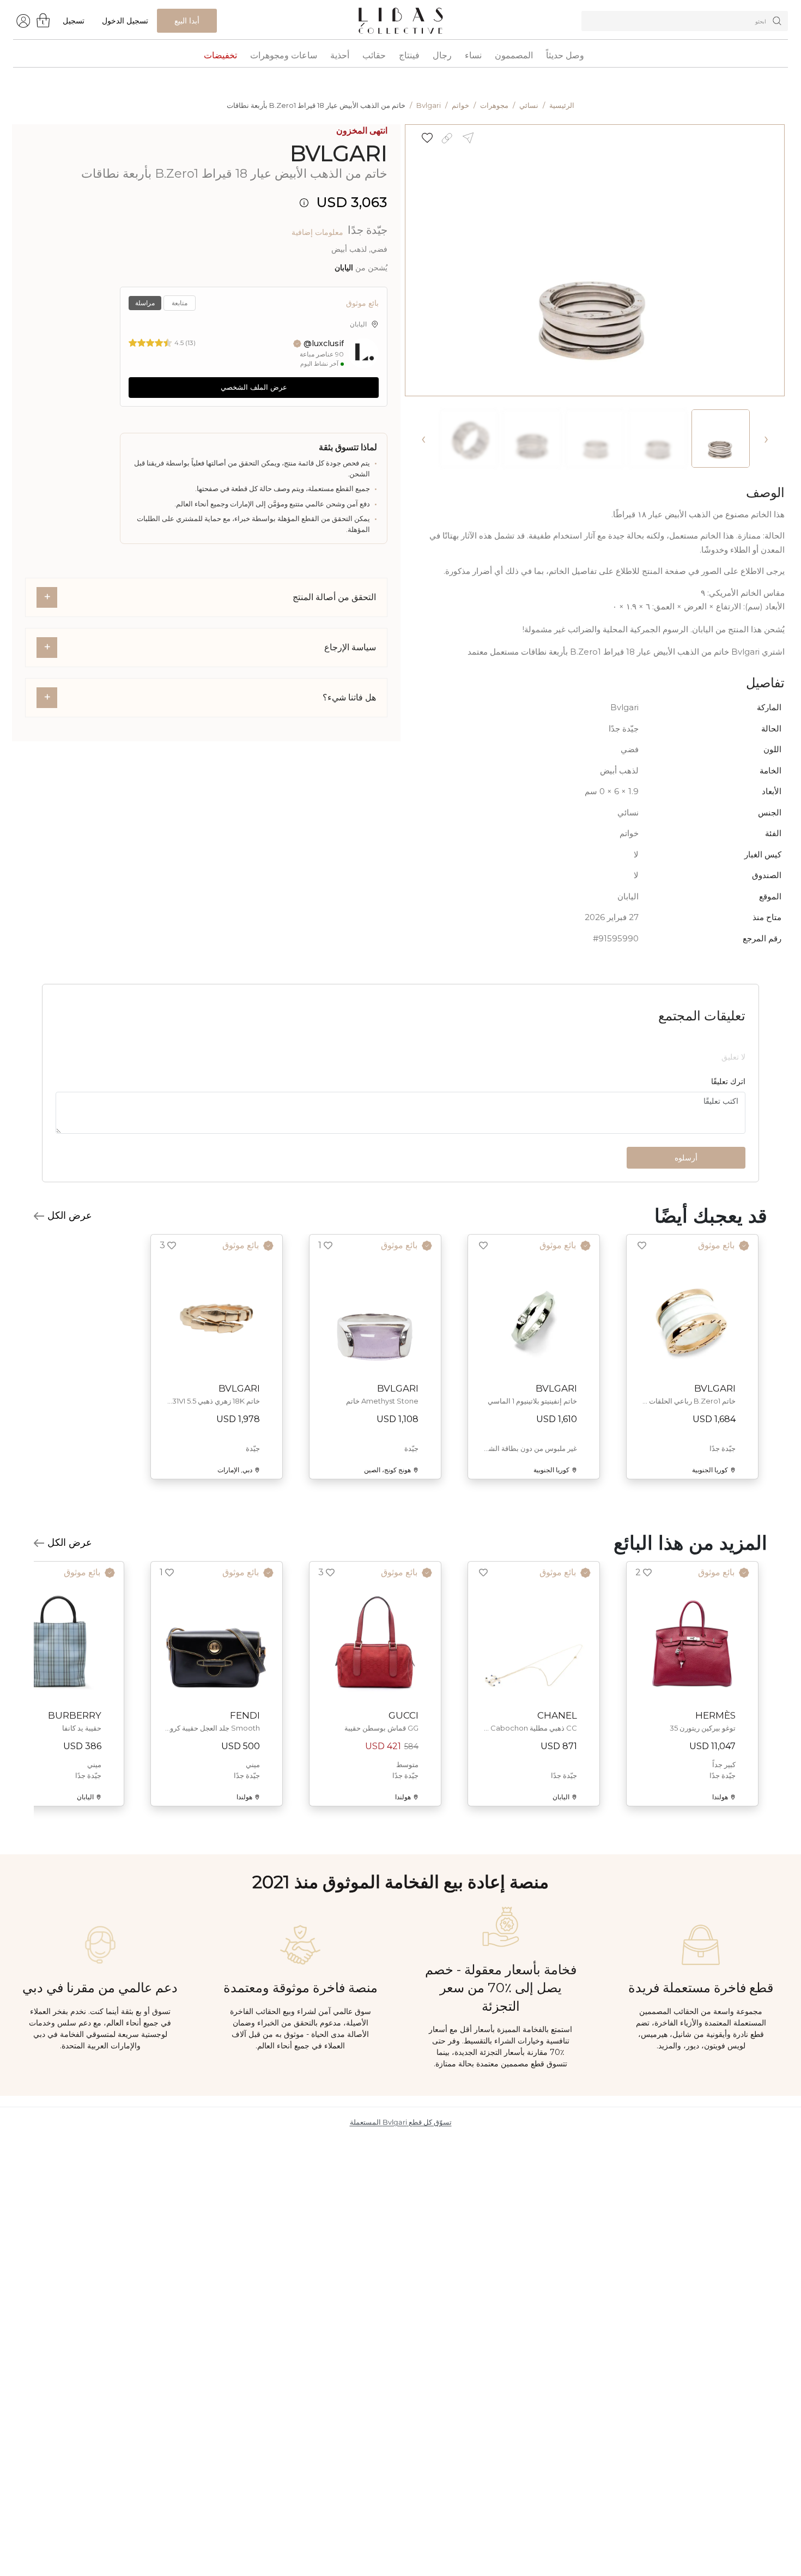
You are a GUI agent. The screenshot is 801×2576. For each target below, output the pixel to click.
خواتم (460, 105)
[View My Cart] (44, 20)
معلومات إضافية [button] (317, 232)
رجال (442, 56)
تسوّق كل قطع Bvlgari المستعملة (401, 2230)
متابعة (180, 303)
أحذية (340, 56)
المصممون (514, 56)
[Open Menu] (23, 20)
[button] (423, 138)
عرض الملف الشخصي (254, 387)
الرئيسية (562, 105)
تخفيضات (220, 56)
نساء (473, 56)
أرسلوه (686, 1265)
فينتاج (409, 56)
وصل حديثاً (565, 56)
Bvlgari (429, 105)
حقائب (374, 56)
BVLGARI (339, 153)
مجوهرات (494, 105)
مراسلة (145, 303)
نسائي (529, 105)
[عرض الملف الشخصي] (363, 353)
